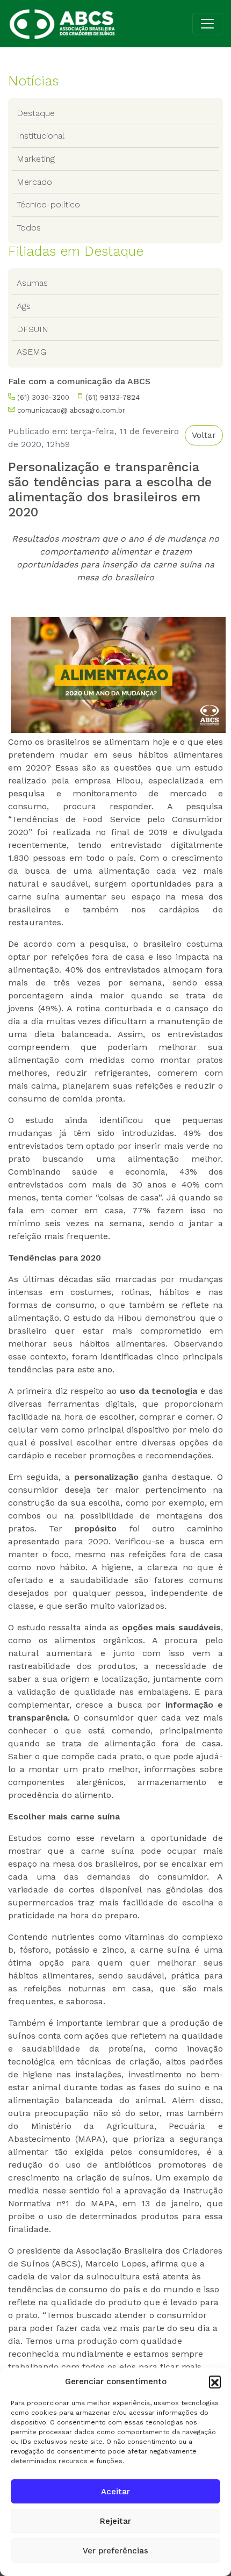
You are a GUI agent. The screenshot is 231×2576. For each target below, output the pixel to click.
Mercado (34, 182)
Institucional (41, 136)
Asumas (32, 283)
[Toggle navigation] (207, 24)
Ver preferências (115, 2551)
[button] (215, 2381)
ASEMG (31, 352)
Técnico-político (48, 204)
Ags (24, 306)
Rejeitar (115, 2521)
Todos (29, 228)
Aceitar (115, 2492)
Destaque (36, 113)
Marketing (36, 159)
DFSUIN (33, 329)
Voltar (204, 435)
